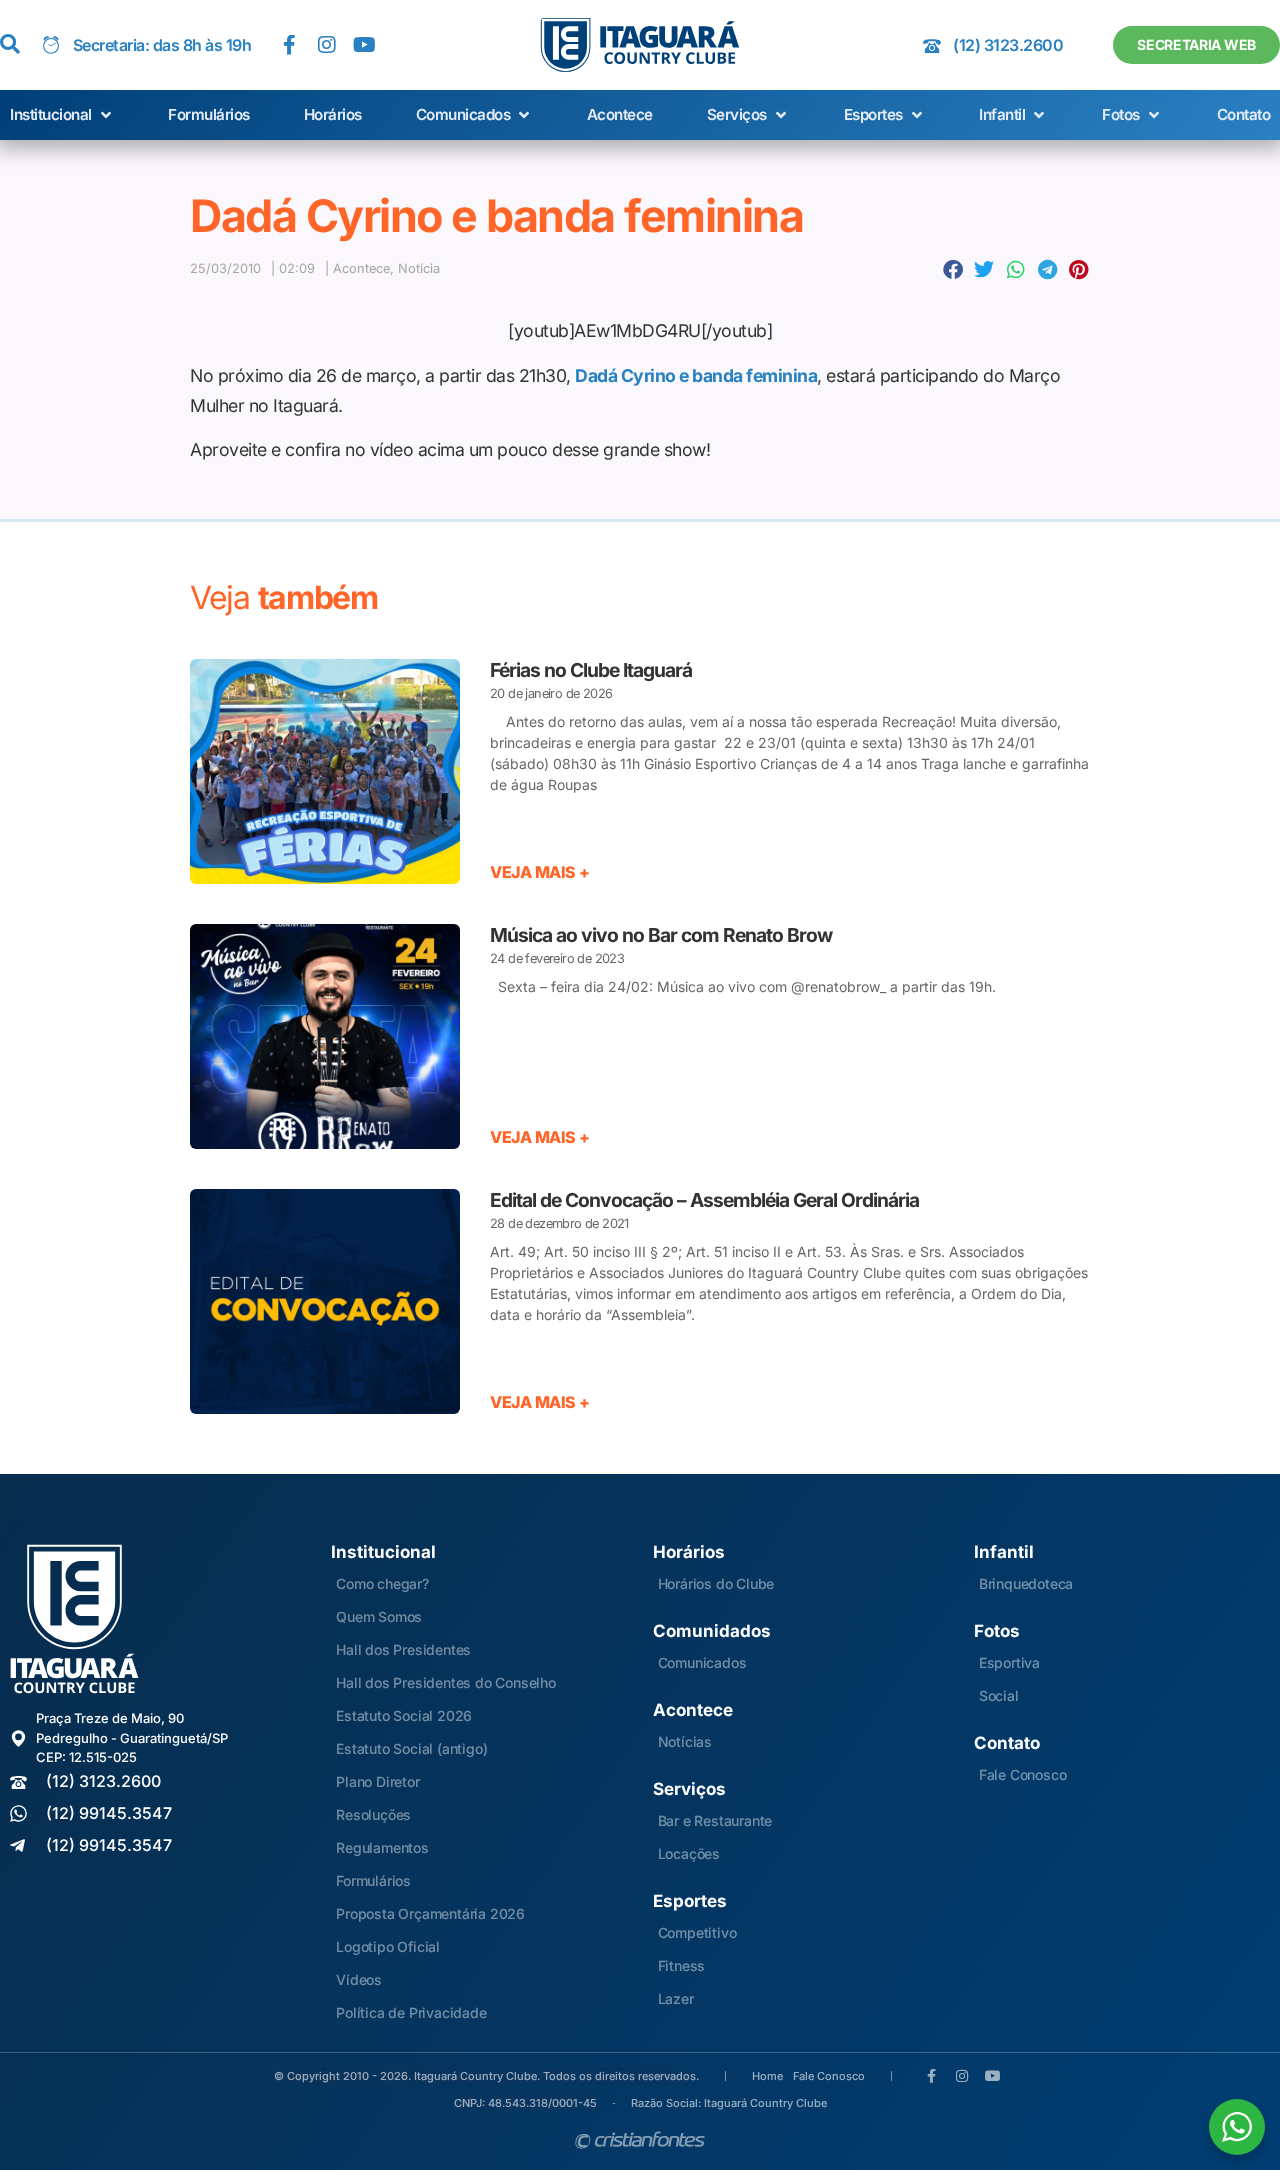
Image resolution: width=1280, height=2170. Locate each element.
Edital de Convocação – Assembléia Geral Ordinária (704, 1200)
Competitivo (697, 1932)
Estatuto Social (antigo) (411, 1748)
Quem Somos (379, 1616)
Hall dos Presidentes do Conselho (446, 1682)
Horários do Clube (716, 1583)
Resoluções (373, 1814)
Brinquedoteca (1026, 1583)
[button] (62, 115)
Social (999, 1695)
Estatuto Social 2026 (404, 1715)
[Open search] (10, 45)
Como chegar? (382, 1583)
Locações (689, 1853)
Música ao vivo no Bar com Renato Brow (661, 935)
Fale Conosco (1023, 1774)
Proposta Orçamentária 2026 (430, 1913)
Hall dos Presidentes (403, 1649)
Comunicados (702, 1662)
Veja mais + (540, 872)
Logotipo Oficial (388, 1946)
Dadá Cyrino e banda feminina (696, 375)
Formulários (373, 1880)
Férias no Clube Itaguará (591, 670)
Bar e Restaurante (715, 1820)
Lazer (676, 1998)
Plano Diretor (377, 1781)
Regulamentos (382, 1847)
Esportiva (1009, 1662)
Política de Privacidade (411, 2012)
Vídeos (359, 1979)
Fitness (682, 1965)
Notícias (685, 1741)
